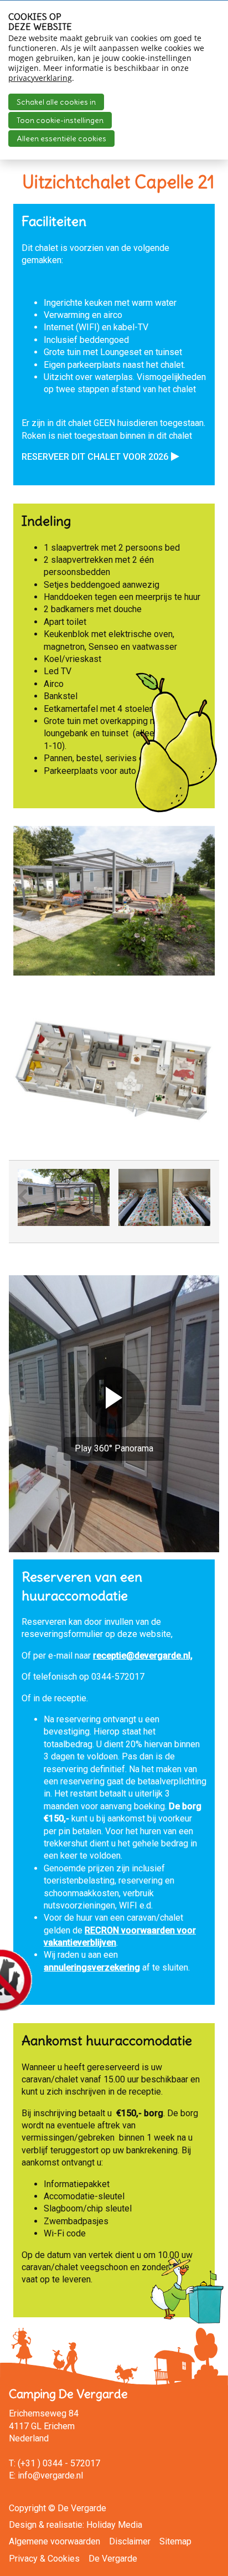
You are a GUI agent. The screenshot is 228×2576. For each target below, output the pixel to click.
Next (201, 1205)
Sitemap (175, 2541)
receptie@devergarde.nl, (143, 1656)
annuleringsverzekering (92, 1967)
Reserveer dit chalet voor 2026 (95, 457)
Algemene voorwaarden (55, 2541)
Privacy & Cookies (44, 2559)
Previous (29, 1205)
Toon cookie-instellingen (60, 120)
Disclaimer (130, 2541)
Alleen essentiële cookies (61, 138)
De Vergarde (113, 2559)
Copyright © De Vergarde (58, 2508)
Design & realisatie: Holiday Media (76, 2525)
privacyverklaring (40, 78)
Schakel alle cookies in (56, 102)
